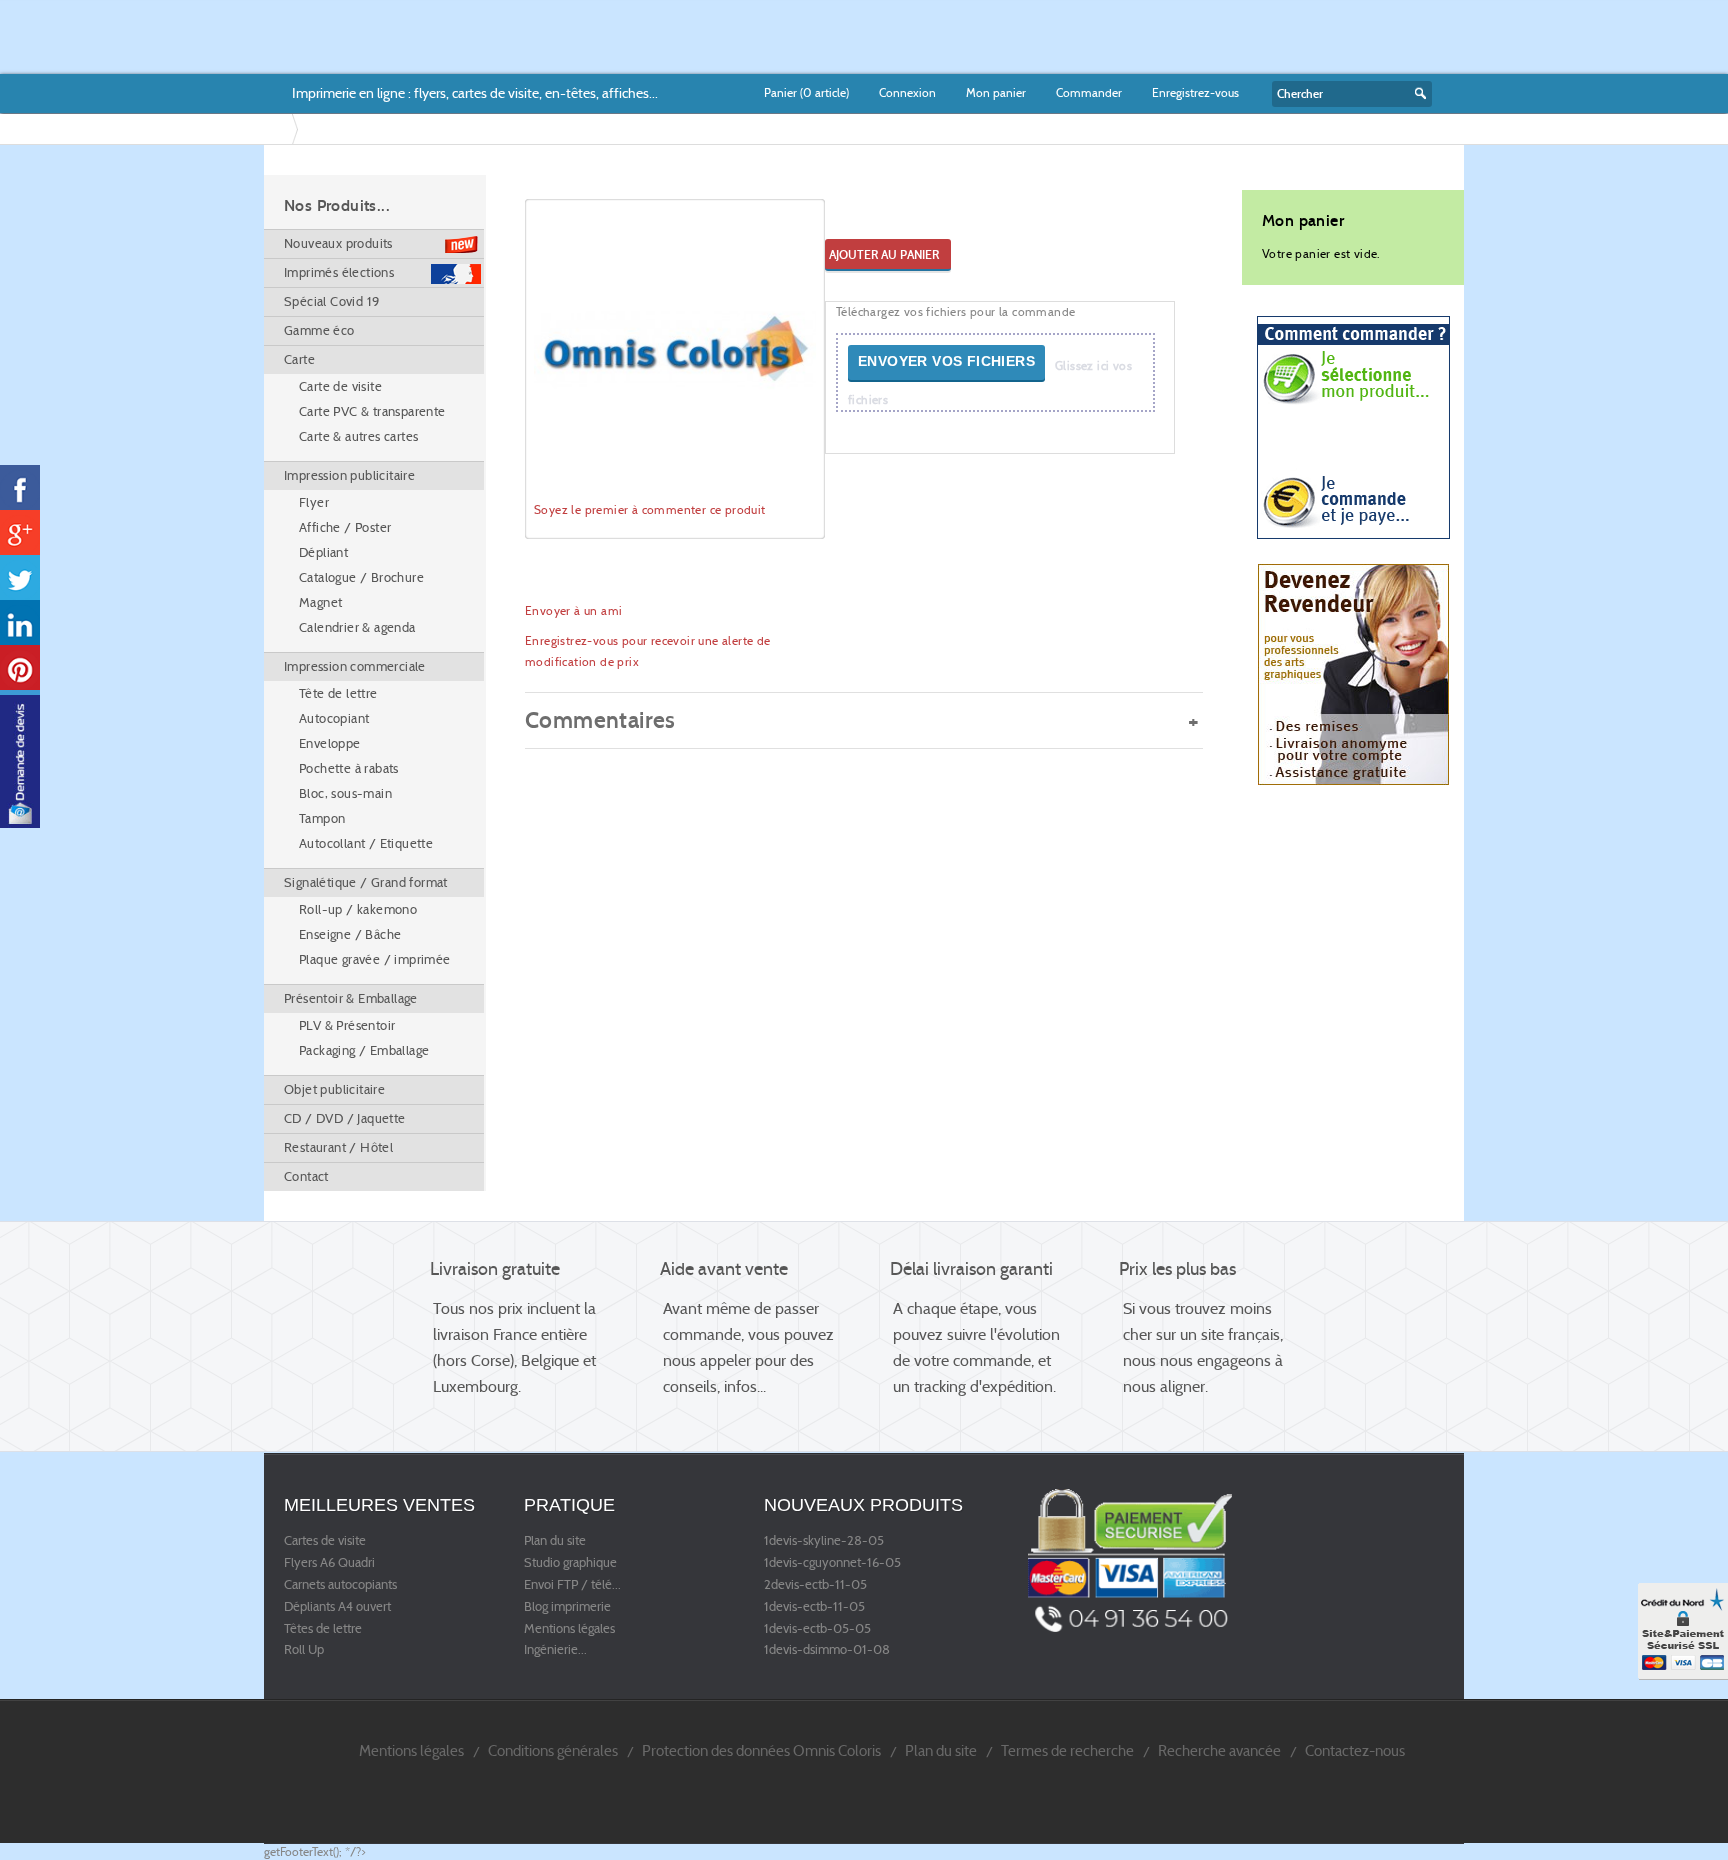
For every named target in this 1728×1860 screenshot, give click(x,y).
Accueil (282, 129)
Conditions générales (553, 1750)
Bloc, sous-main (345, 793)
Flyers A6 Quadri (329, 1563)
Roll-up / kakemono (358, 909)
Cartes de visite (325, 1541)
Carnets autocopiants (340, 1585)
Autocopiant (334, 718)
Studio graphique (570, 1563)
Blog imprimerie (567, 1607)
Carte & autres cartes (358, 436)
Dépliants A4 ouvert (337, 1607)
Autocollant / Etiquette (366, 843)
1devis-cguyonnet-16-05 (832, 1563)
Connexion (907, 92)
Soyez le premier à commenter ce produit (650, 509)
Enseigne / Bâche (350, 934)
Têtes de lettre (323, 1629)
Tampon (322, 818)
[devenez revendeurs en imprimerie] (1353, 673)
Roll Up (304, 1650)
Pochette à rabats (349, 768)
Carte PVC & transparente (372, 411)
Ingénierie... (555, 1650)
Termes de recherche (1067, 1750)
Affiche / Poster (345, 527)
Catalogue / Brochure (361, 577)
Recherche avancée (1219, 1750)
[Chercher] (1418, 94)
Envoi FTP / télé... (572, 1585)
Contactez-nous (1355, 1750)
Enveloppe (330, 743)
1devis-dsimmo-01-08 (827, 1650)
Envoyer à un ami (573, 610)
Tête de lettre (338, 693)
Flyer (314, 502)
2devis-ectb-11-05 (815, 1585)
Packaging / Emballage (364, 1050)
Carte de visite (340, 386)
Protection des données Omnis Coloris (761, 1750)
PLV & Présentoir (347, 1025)
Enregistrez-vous (1195, 92)
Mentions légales (569, 1629)
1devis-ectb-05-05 (817, 1629)
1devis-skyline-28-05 (824, 1541)
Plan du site (555, 1541)
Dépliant (323, 552)
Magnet (320, 602)
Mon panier (996, 92)
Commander (1089, 92)
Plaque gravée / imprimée (375, 959)
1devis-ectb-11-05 (814, 1607)
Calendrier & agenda (357, 627)
